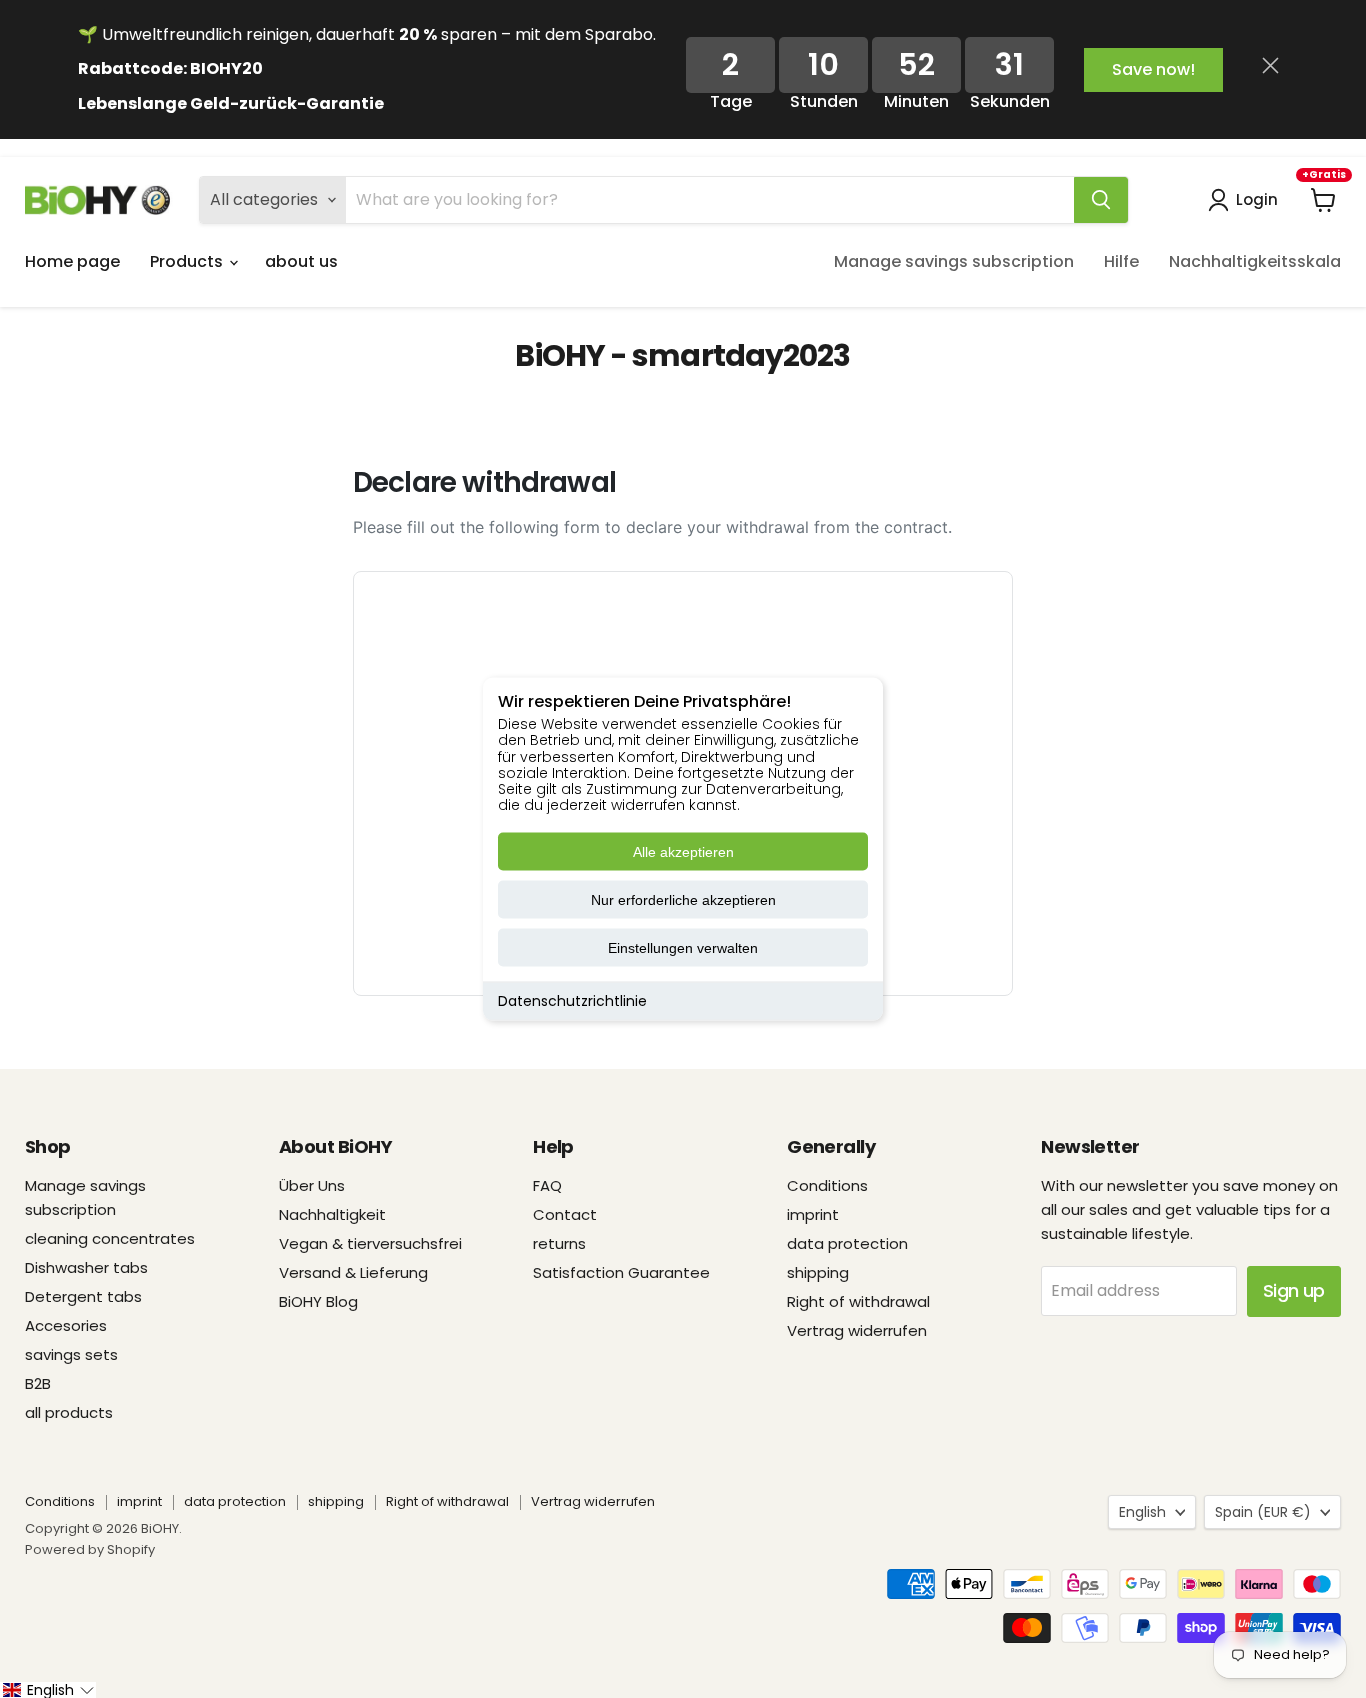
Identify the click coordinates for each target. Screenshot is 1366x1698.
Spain (1263, 1512)
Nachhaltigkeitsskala (1255, 261)
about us (301, 261)
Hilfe (1121, 261)
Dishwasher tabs (86, 1267)
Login (1257, 199)
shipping (818, 1272)
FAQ (547, 1185)
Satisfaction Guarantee (621, 1272)
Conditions (827, 1185)
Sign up (1294, 1290)
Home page (72, 261)
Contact (565, 1214)
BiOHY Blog (318, 1301)
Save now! (1153, 69)
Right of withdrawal (858, 1301)
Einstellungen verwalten (683, 948)
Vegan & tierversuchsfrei (370, 1243)
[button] (48, 1690)
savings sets (71, 1354)
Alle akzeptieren (683, 852)
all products (69, 1412)
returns (559, 1243)
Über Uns (312, 1185)
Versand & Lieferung (353, 1272)
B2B (38, 1383)
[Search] (1101, 200)
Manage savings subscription (954, 261)
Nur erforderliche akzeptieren (683, 900)
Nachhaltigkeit (332, 1214)
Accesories (66, 1325)
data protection (847, 1243)
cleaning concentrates (110, 1238)
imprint (813, 1214)
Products (188, 261)
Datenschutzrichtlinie (572, 1001)
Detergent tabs (83, 1296)
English (1142, 1512)
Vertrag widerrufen (857, 1330)
